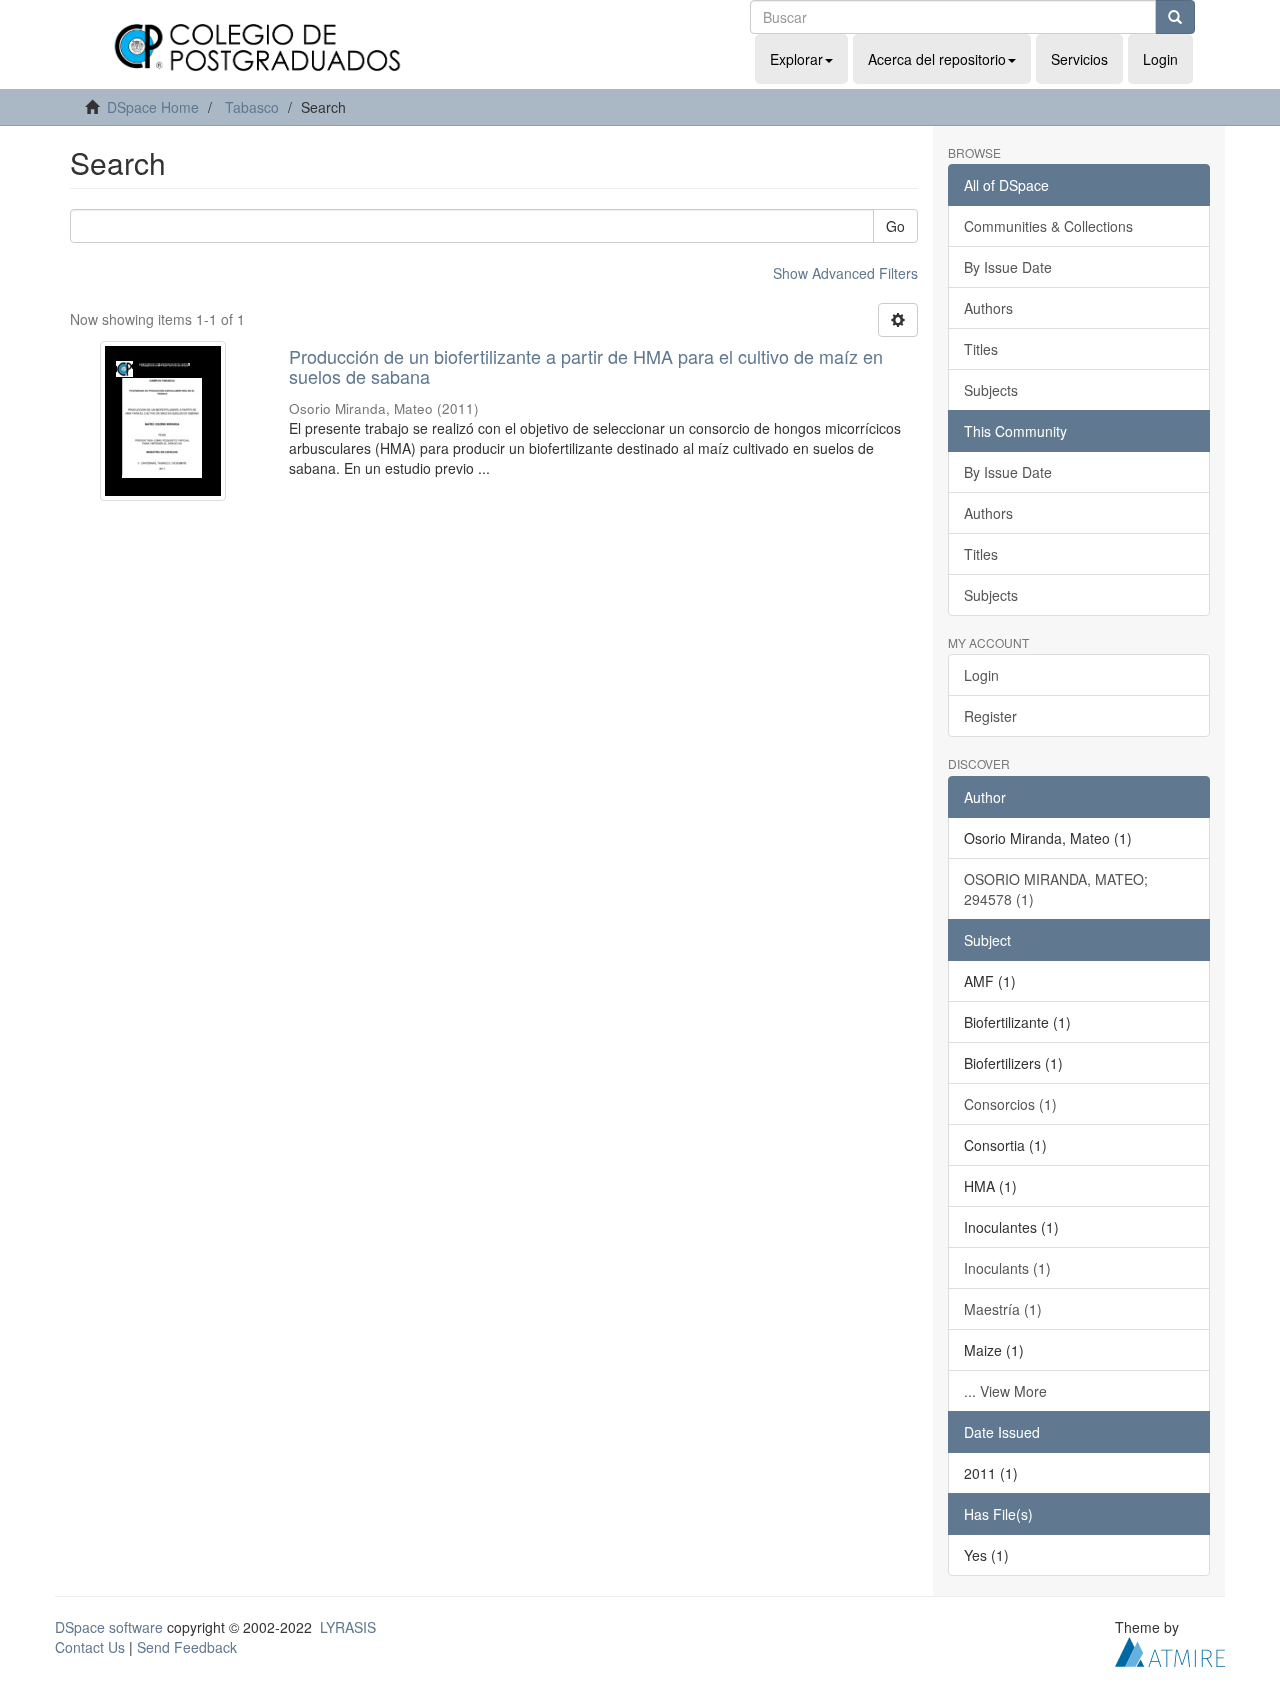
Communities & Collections (1048, 226)
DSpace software (109, 1627)
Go (895, 226)
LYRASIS (348, 1627)
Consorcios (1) (1010, 1104)
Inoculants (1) (1007, 1268)
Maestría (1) (1003, 1309)
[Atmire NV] (1170, 1649)
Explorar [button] (796, 59)
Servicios (1079, 59)
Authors (988, 308)
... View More (1005, 1391)
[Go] (1175, 17)
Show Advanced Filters (845, 273)
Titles (981, 349)
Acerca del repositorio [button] (937, 59)
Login (981, 675)
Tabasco (252, 107)
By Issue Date (1008, 267)
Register (990, 716)
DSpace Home (153, 107)
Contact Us (90, 1647)
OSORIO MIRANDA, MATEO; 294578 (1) (1056, 889)
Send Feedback (187, 1647)
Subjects (991, 390)
